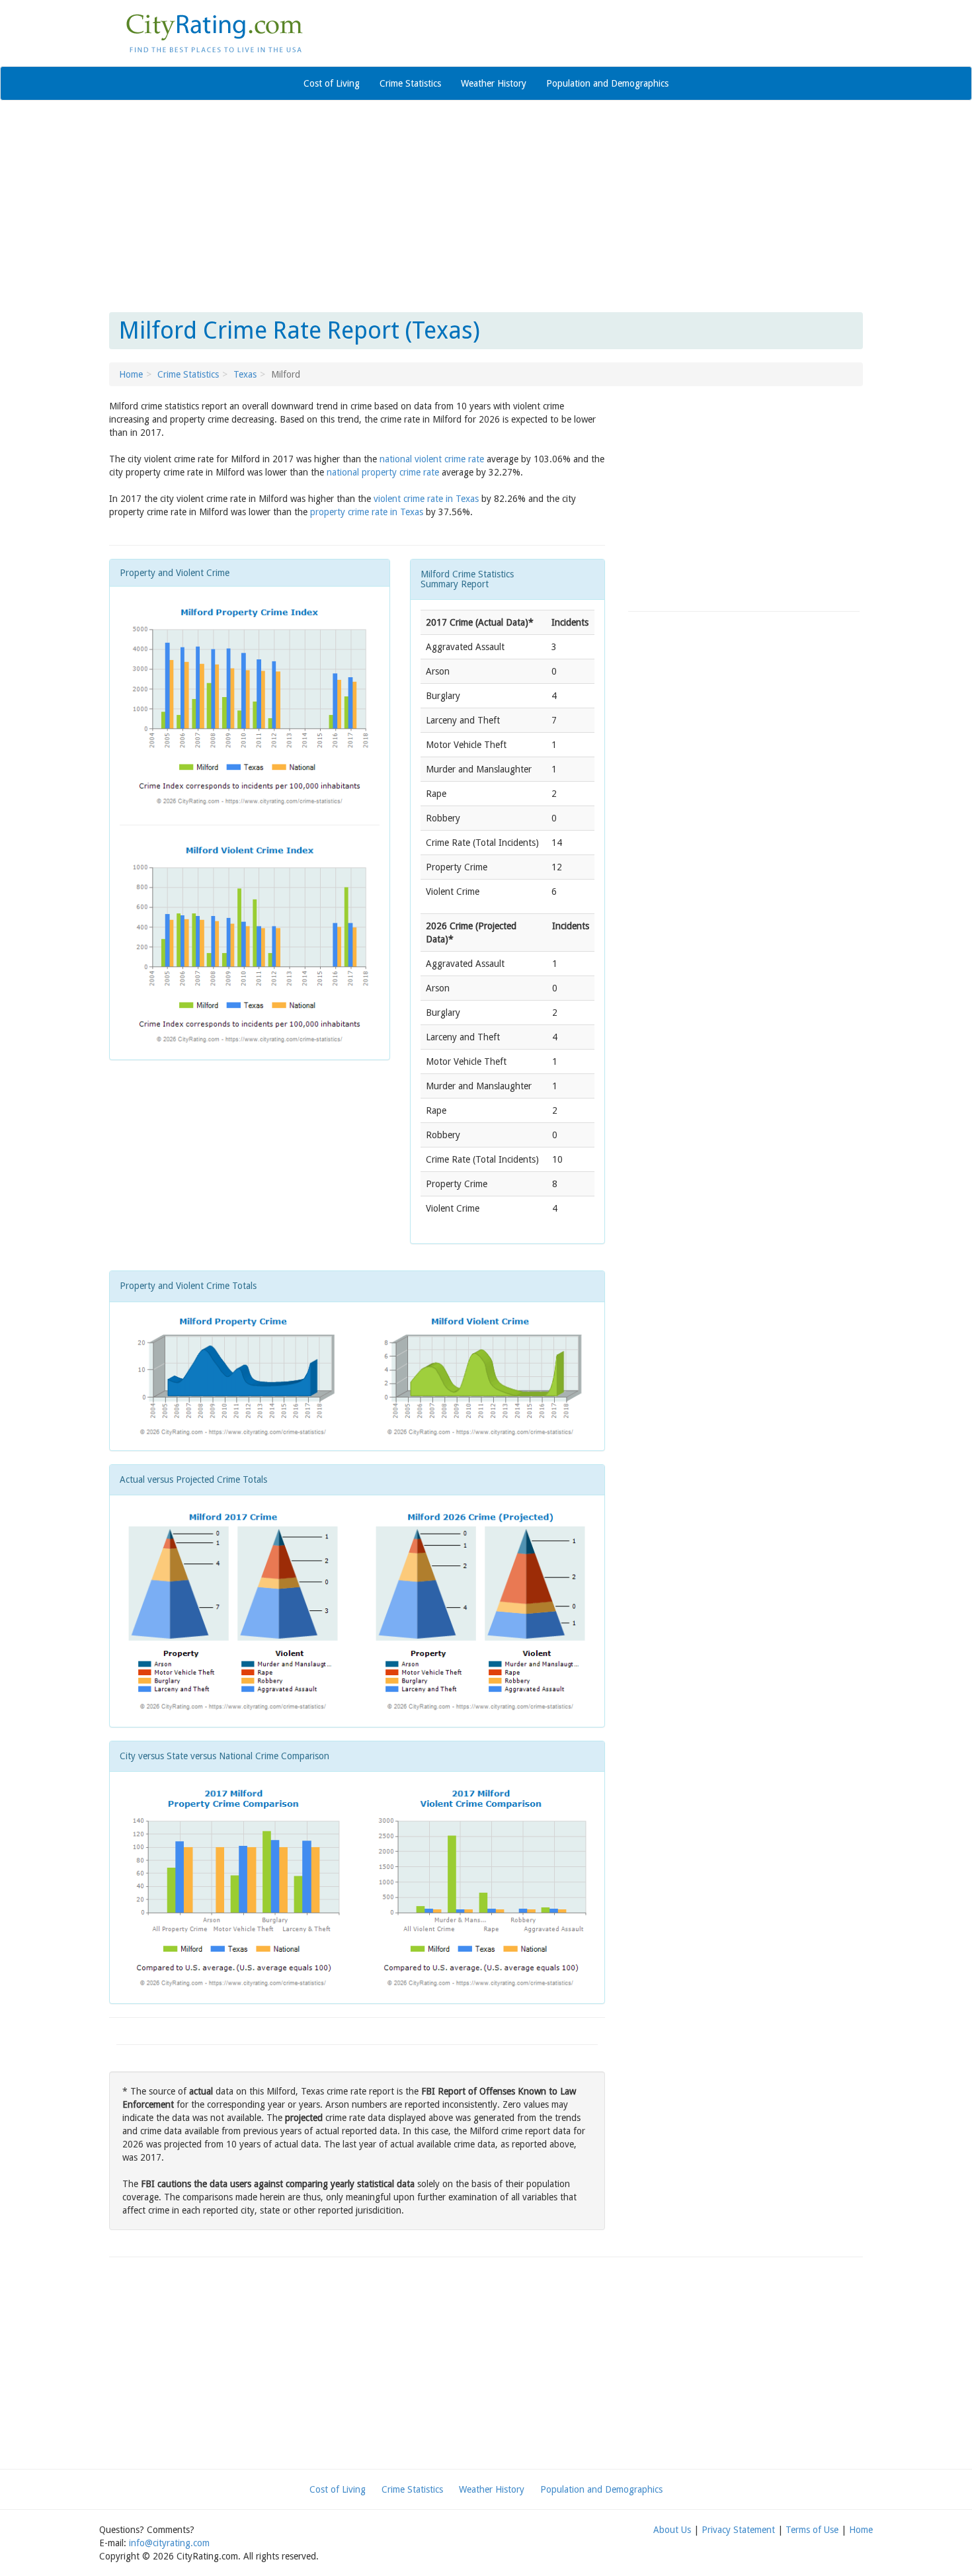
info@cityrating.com (169, 2543)
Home (131, 374)
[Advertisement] (486, 206)
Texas (245, 374)
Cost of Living (332, 83)
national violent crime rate (432, 459)
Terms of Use (812, 2530)
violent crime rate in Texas (426, 499)
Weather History (494, 83)
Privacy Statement (738, 2530)
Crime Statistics (410, 83)
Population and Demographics (607, 83)
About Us (672, 2530)
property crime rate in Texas (367, 512)
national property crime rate (383, 472)
